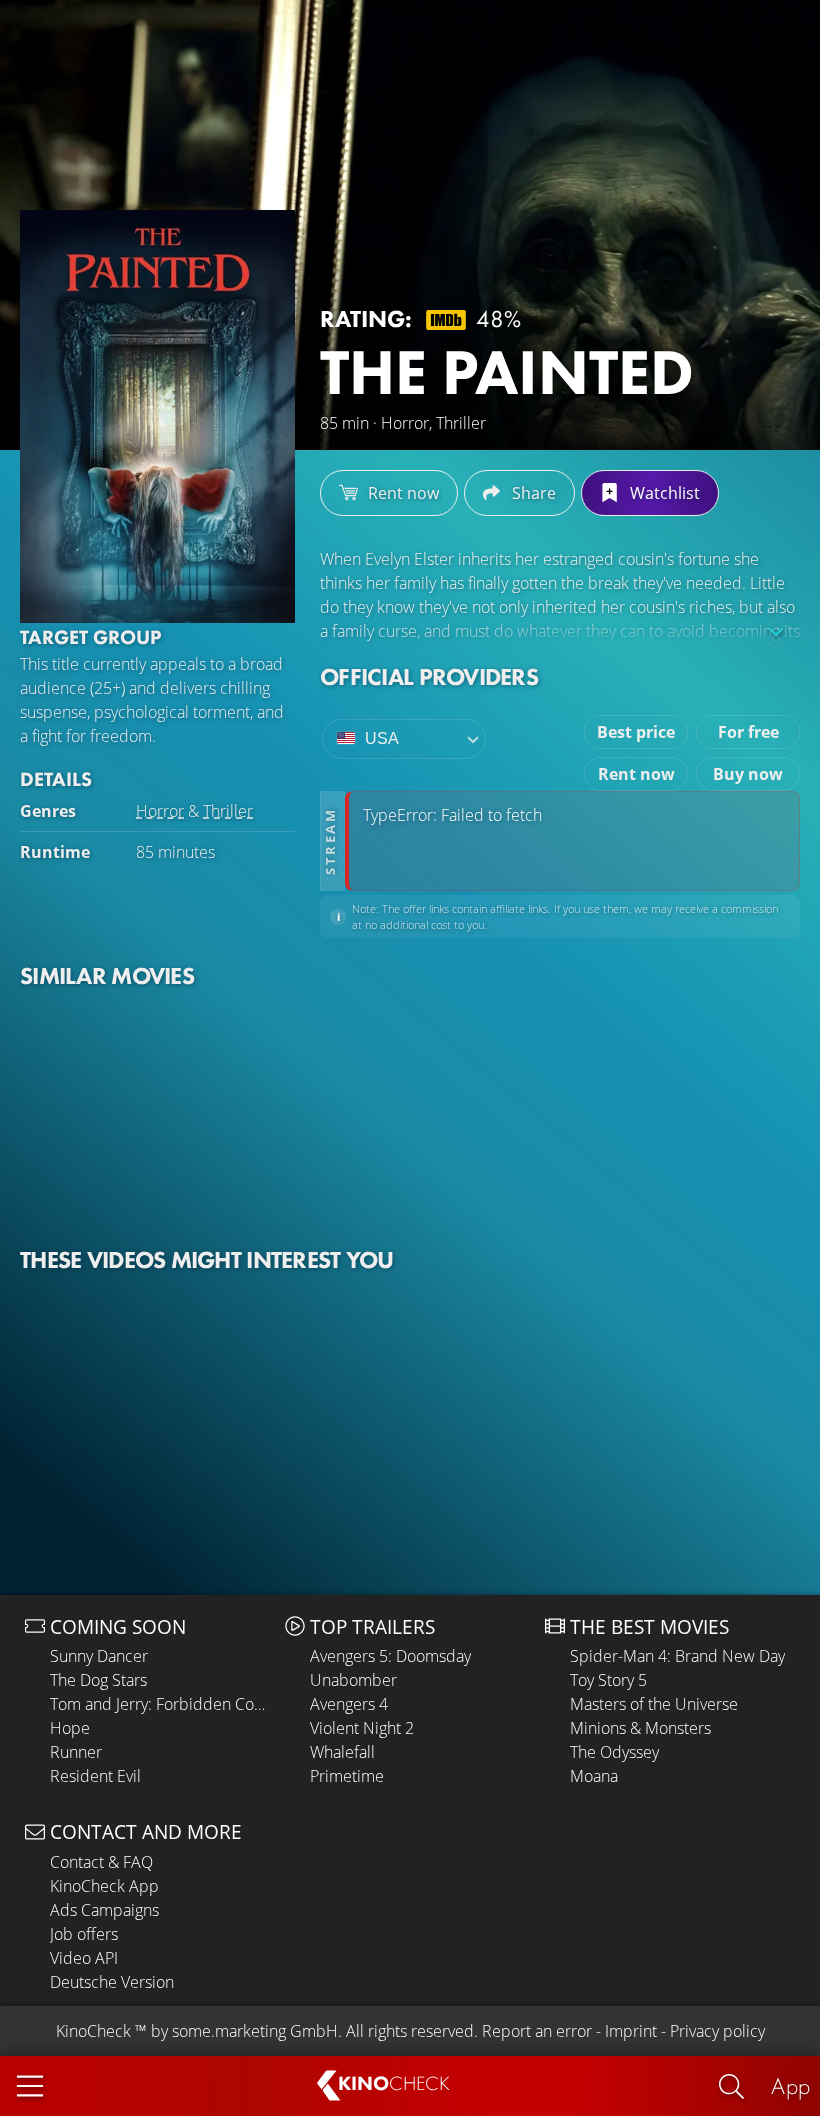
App (790, 2085)
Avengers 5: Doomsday (390, 1656)
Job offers (84, 1934)
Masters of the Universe (654, 1704)
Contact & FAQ (101, 1862)
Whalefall (342, 1752)
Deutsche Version (112, 1982)
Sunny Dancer (99, 1656)
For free (748, 732)
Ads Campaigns (104, 1910)
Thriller (228, 811)
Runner (76, 1752)
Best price (636, 732)
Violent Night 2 (362, 1728)
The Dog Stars (98, 1680)
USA (382, 738)
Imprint (631, 2031)
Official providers (429, 676)
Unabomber (353, 1680)
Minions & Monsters (640, 1728)
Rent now (636, 774)
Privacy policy (717, 2031)
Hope (70, 1728)
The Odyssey (614, 1752)
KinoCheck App (104, 1886)
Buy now (748, 774)
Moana (594, 1776)
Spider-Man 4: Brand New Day (677, 1656)
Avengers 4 (349, 1704)
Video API (84, 1958)
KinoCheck (93, 2031)
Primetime (347, 1776)
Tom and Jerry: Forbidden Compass (162, 1704)
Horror (160, 811)
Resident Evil (95, 1776)
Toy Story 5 (608, 1680)
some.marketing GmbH (255, 2031)
